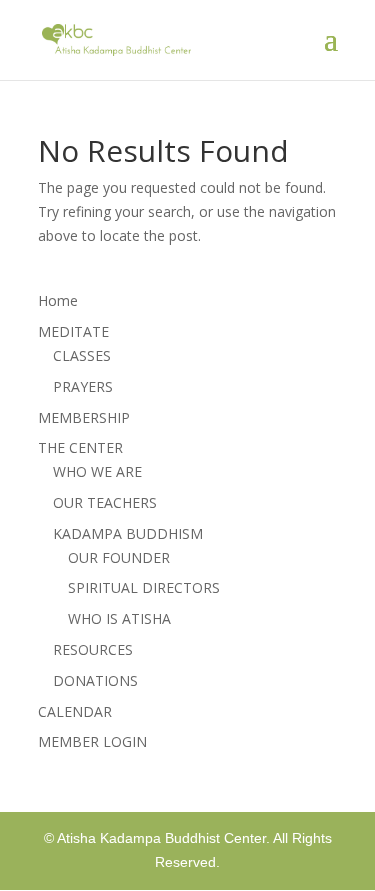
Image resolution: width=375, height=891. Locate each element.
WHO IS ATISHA (119, 618)
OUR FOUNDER (119, 557)
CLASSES (82, 355)
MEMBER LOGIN (92, 741)
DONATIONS (95, 680)
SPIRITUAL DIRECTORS (144, 587)
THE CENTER (80, 447)
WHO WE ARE (97, 471)
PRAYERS (83, 386)
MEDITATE (73, 331)
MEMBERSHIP (84, 417)
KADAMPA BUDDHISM (128, 533)
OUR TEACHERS (105, 502)
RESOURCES (93, 649)
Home (58, 300)
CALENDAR (75, 711)
